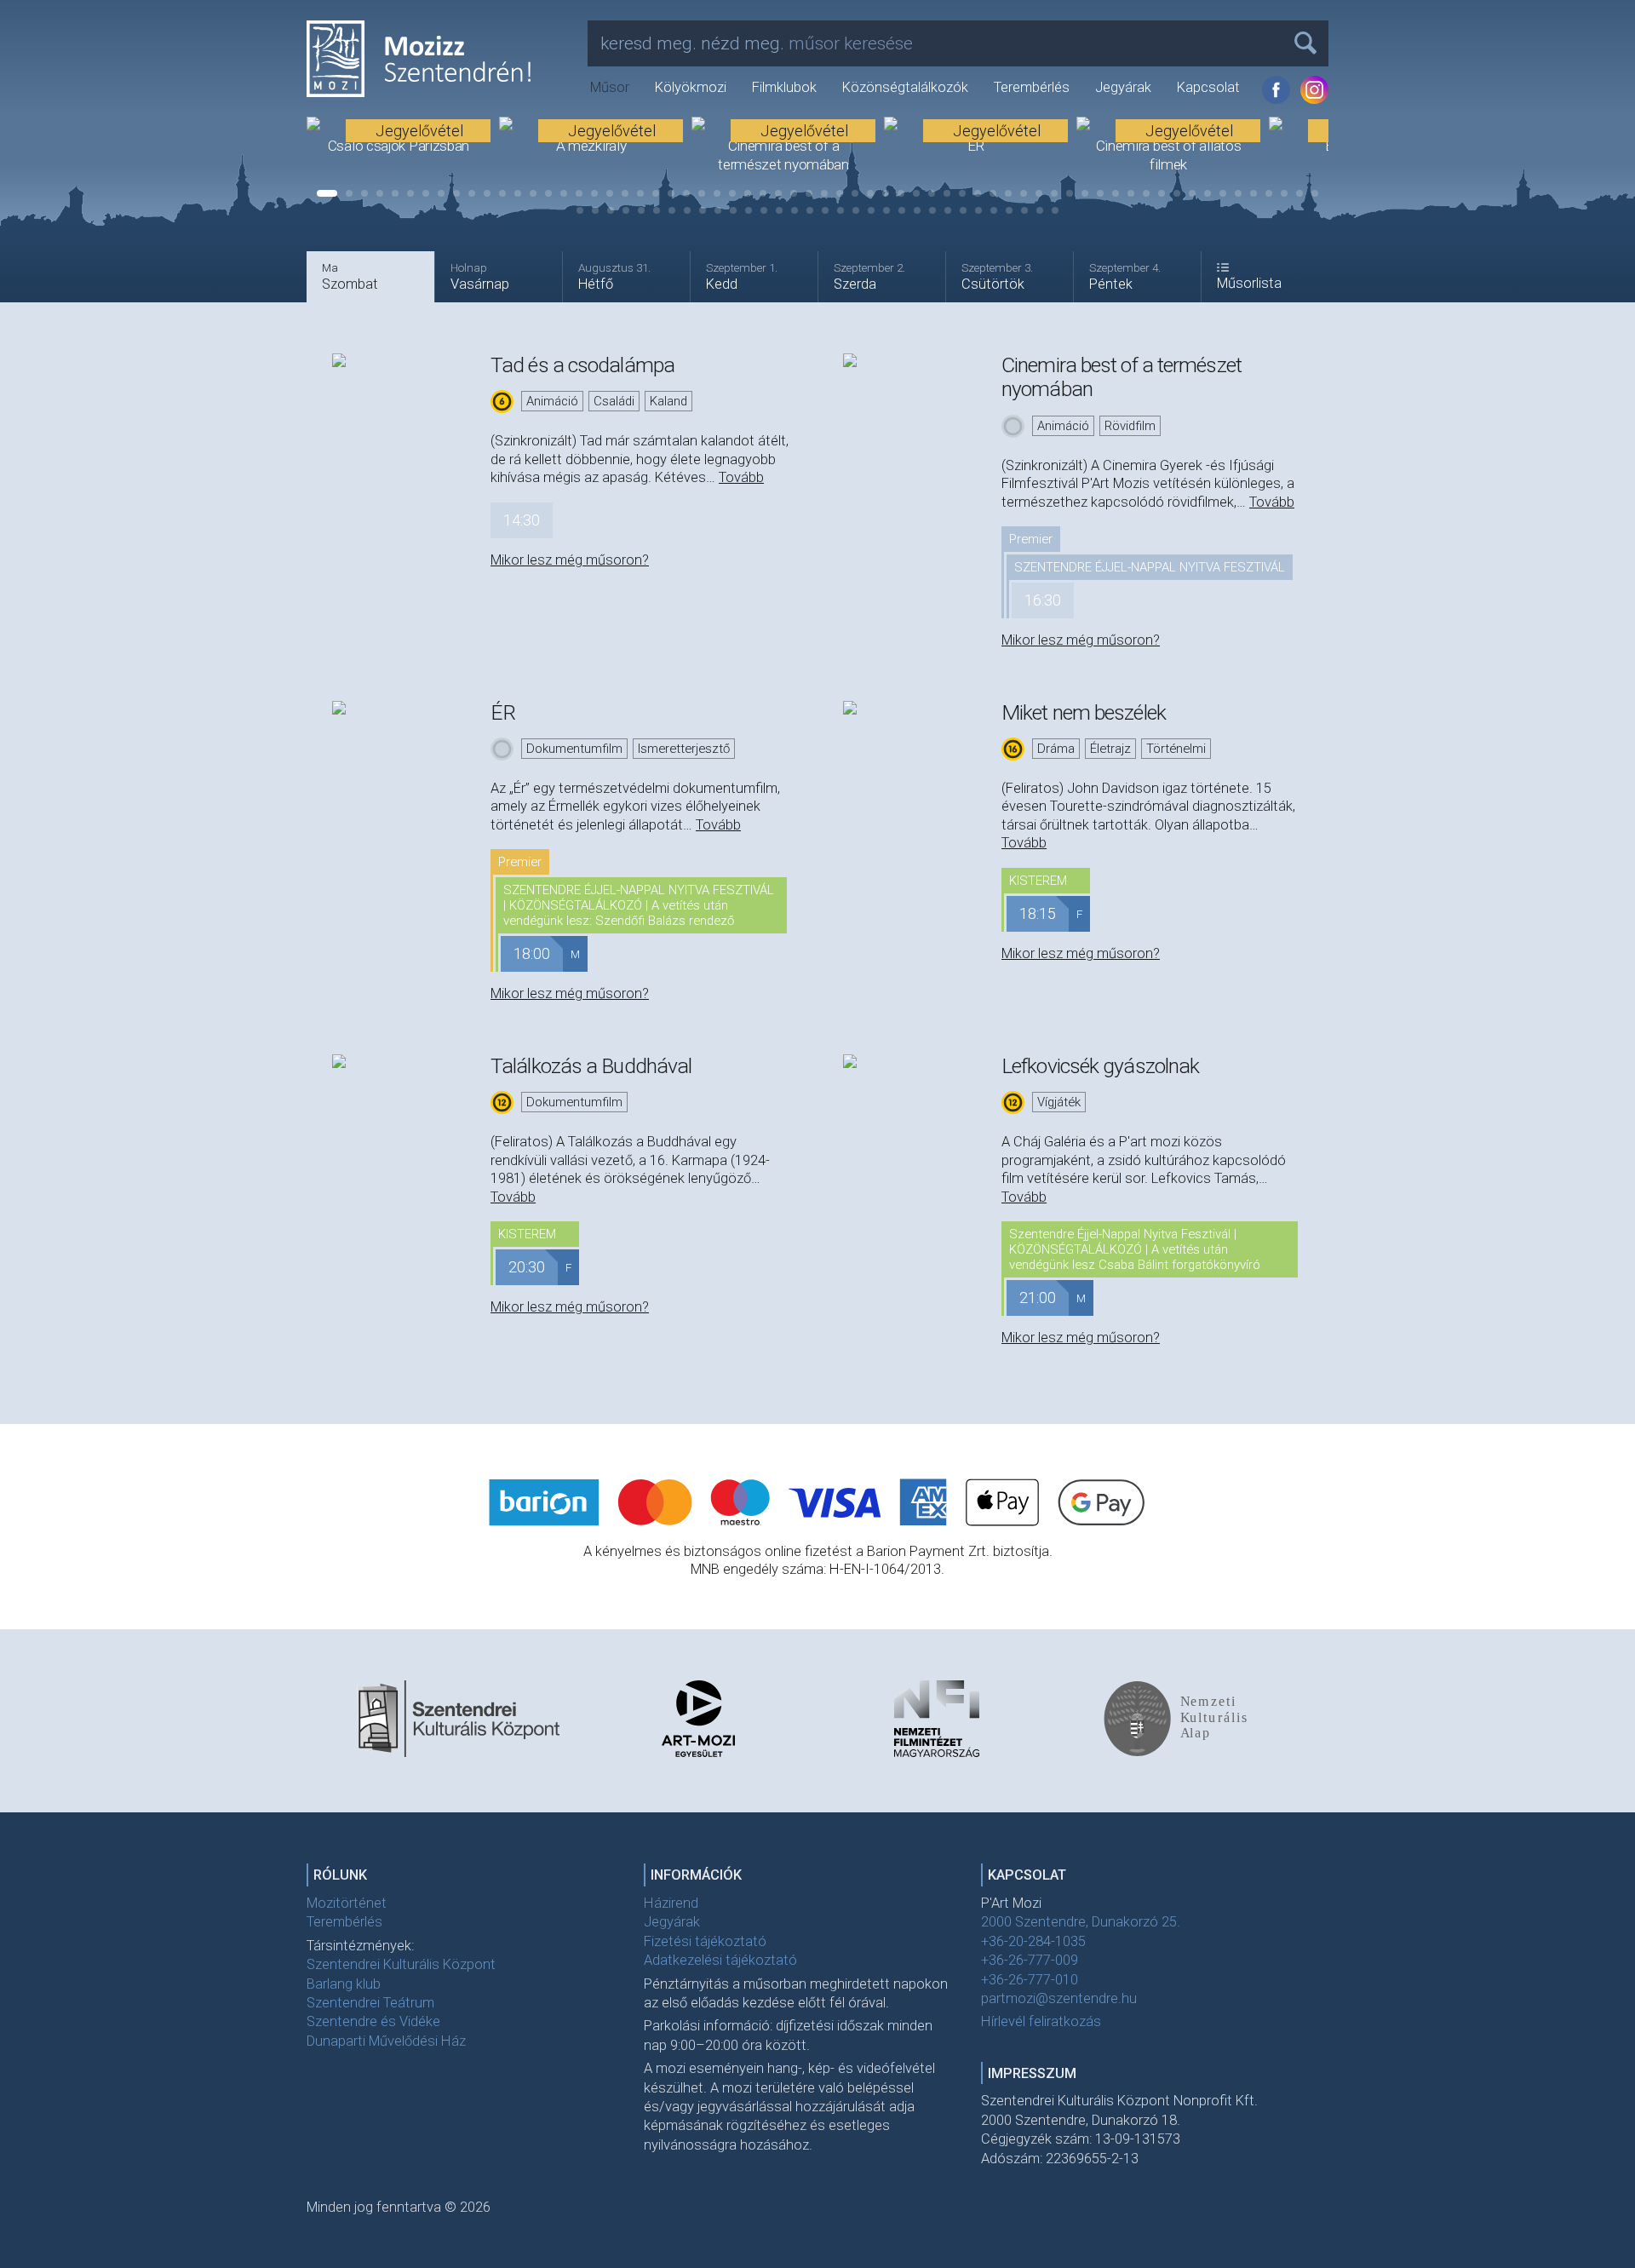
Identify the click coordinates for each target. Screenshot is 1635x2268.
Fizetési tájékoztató (705, 1941)
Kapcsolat (1208, 87)
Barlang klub (344, 1984)
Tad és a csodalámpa (582, 365)
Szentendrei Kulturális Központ (401, 1964)
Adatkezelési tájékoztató (720, 1960)
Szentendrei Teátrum (370, 2003)
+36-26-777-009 (1030, 1960)
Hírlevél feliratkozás (1041, 2021)
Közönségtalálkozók (905, 87)
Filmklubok (784, 87)
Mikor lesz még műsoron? (570, 560)
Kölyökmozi (691, 87)
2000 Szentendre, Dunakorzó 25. (1081, 1922)
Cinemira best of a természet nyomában (1122, 377)
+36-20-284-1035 (1033, 1941)
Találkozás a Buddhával (591, 1066)
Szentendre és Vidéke (373, 2021)
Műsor (610, 87)
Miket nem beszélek (1084, 712)
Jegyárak (1123, 87)
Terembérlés (1032, 87)
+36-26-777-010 (1030, 1980)
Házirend (671, 1903)
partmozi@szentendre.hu (1059, 1998)
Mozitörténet (347, 1903)
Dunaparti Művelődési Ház (386, 2041)
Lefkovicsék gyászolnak (1100, 1066)
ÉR (503, 712)
